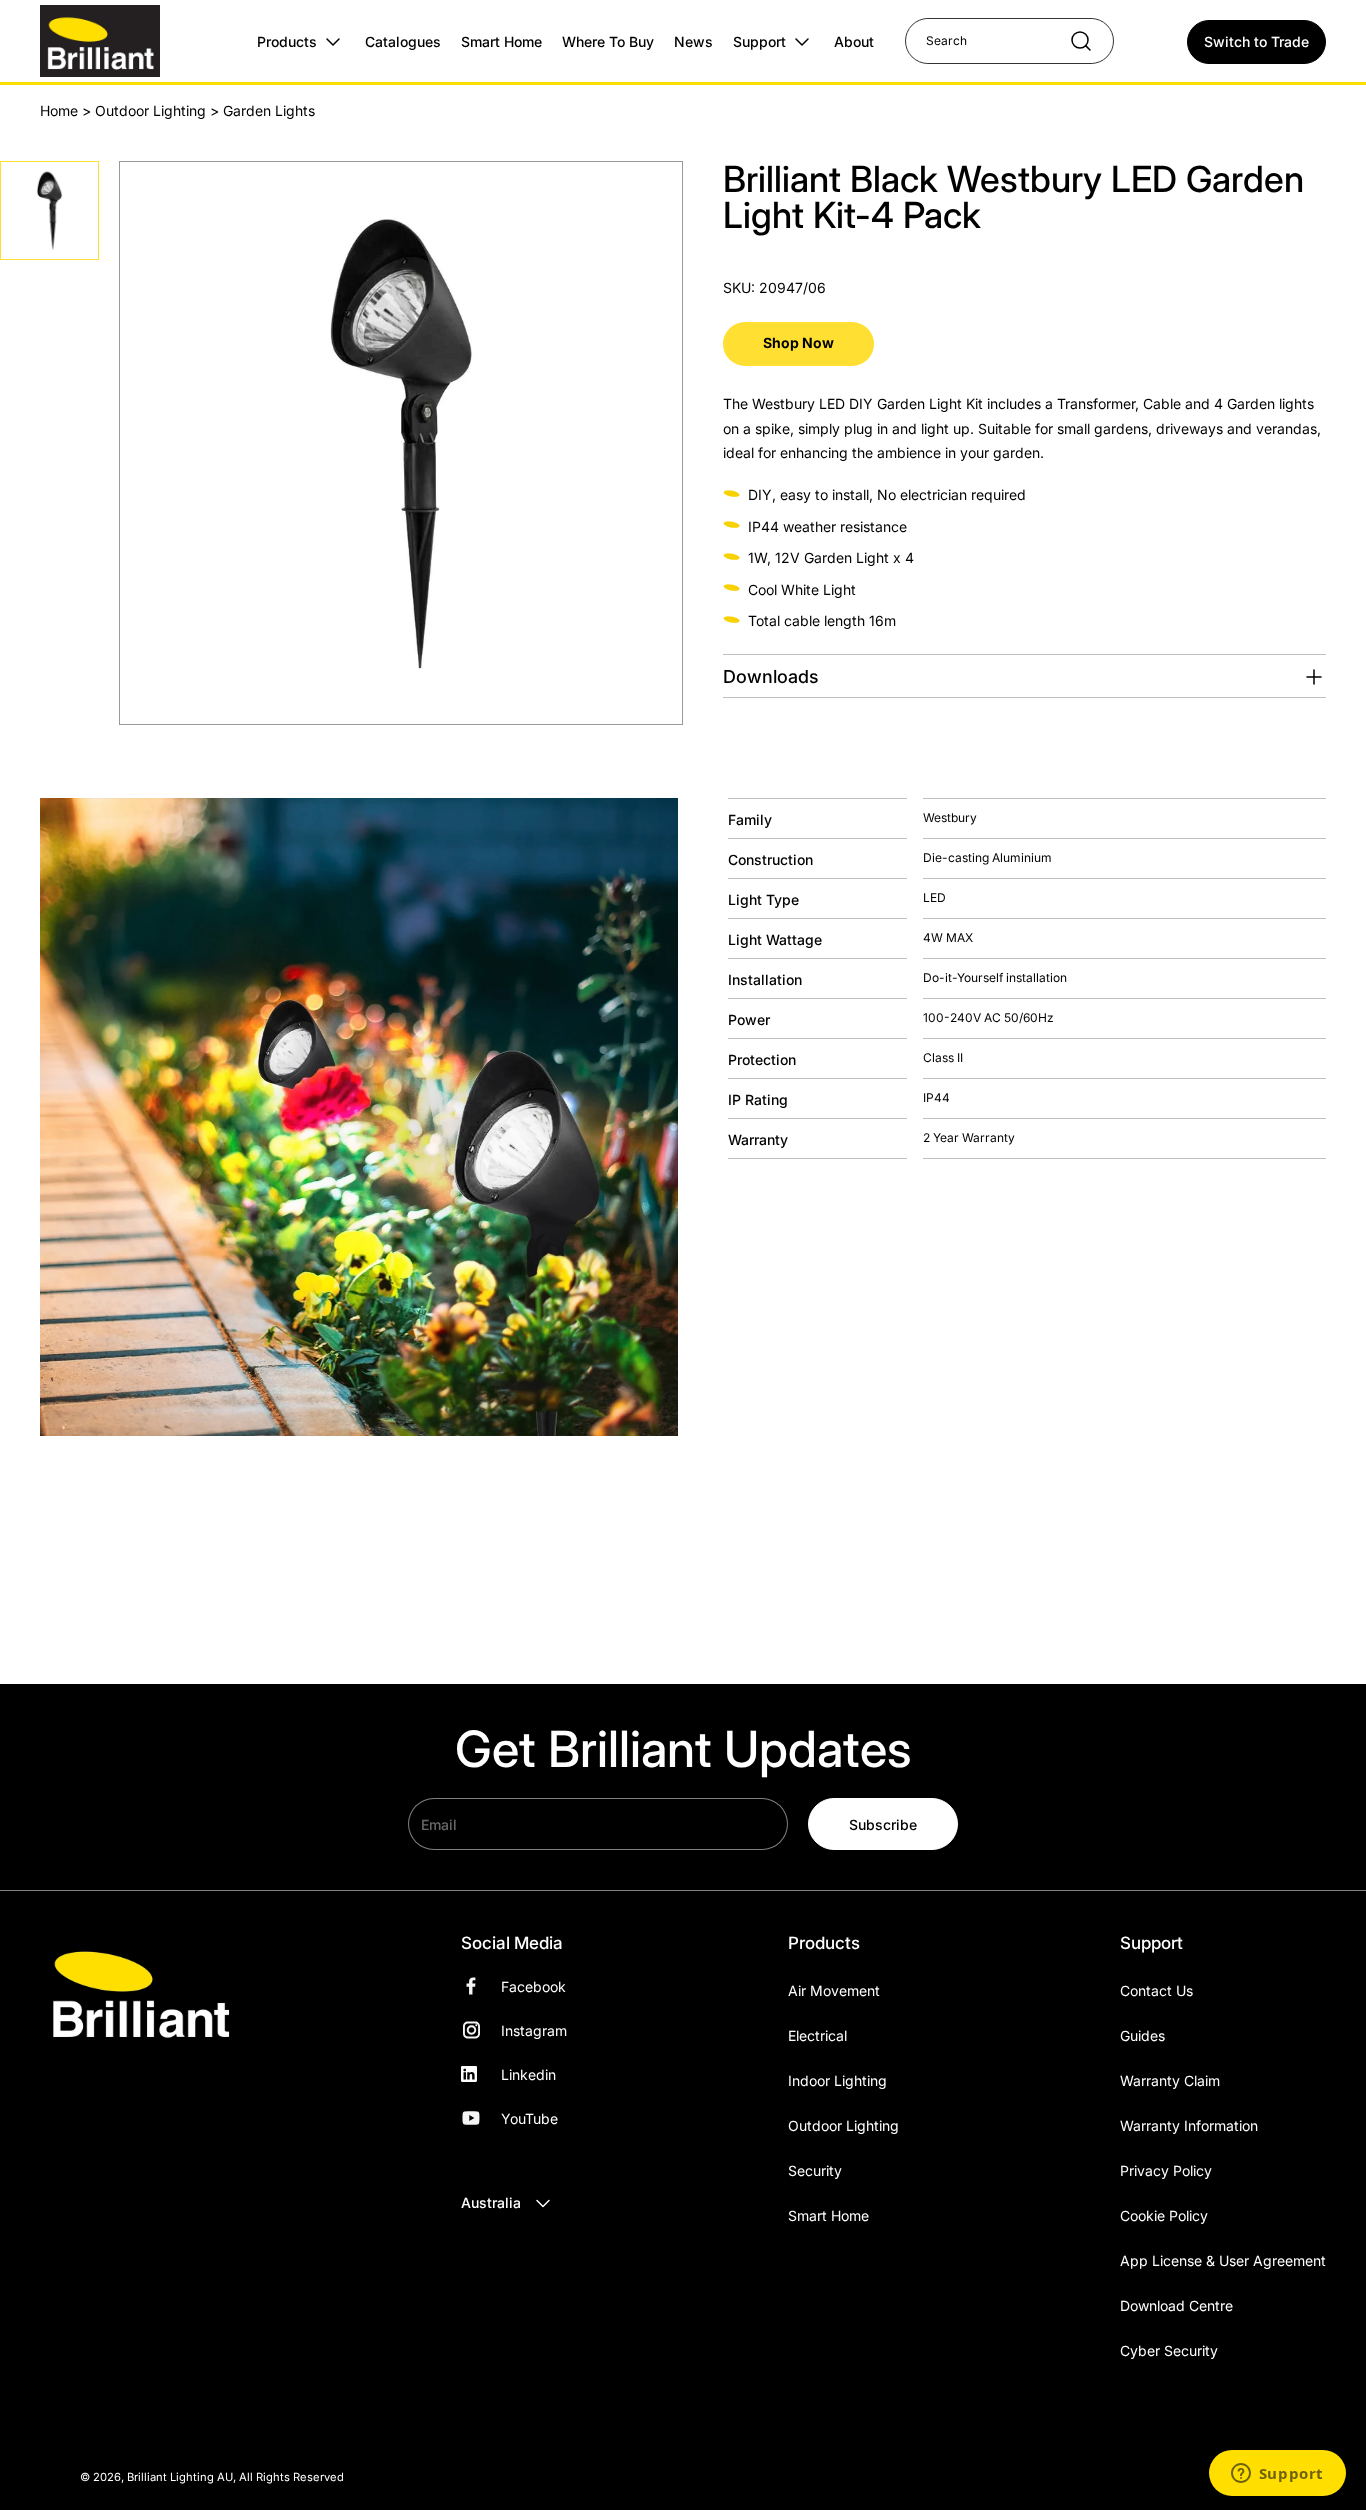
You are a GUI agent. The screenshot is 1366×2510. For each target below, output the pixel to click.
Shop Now (798, 342)
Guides (1142, 2035)
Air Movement (834, 1990)
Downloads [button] (771, 676)
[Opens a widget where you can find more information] (1277, 2475)
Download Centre (1176, 2305)
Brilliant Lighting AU (180, 2477)
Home (59, 110)
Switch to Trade (1256, 41)
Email (439, 1823)
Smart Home (828, 2215)
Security (815, 2170)
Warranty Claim (1170, 2080)
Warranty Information (1189, 2125)
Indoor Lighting (837, 2080)
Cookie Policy (1164, 2215)
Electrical (817, 2035)
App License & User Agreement (1223, 2260)
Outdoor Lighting (150, 110)
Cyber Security (1169, 2350)
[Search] (1071, 41)
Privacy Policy (1166, 2170)
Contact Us (1156, 1990)
